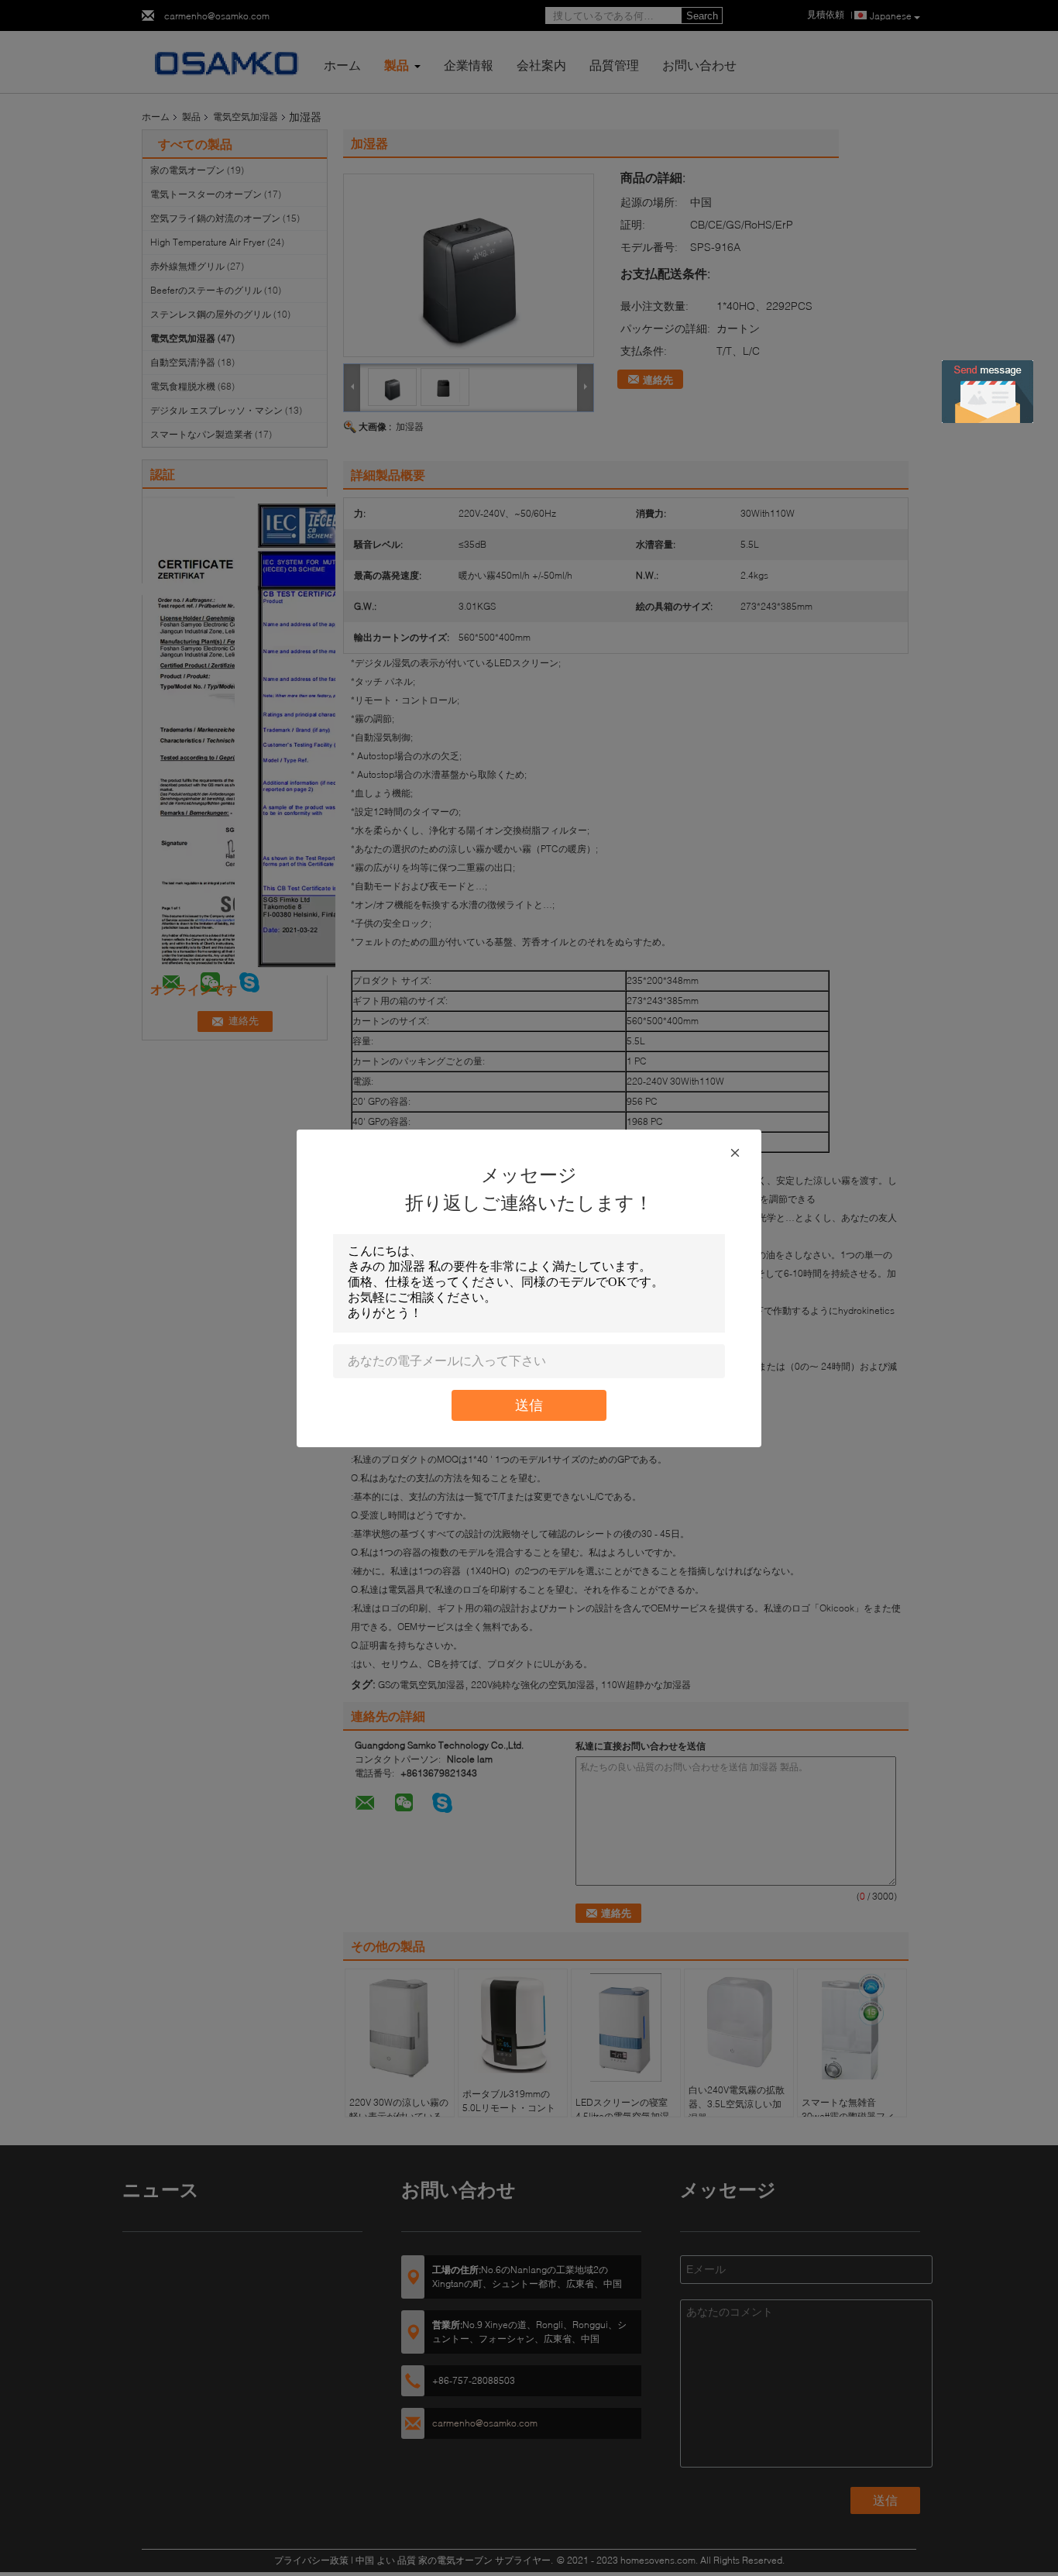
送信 (529, 1405)
